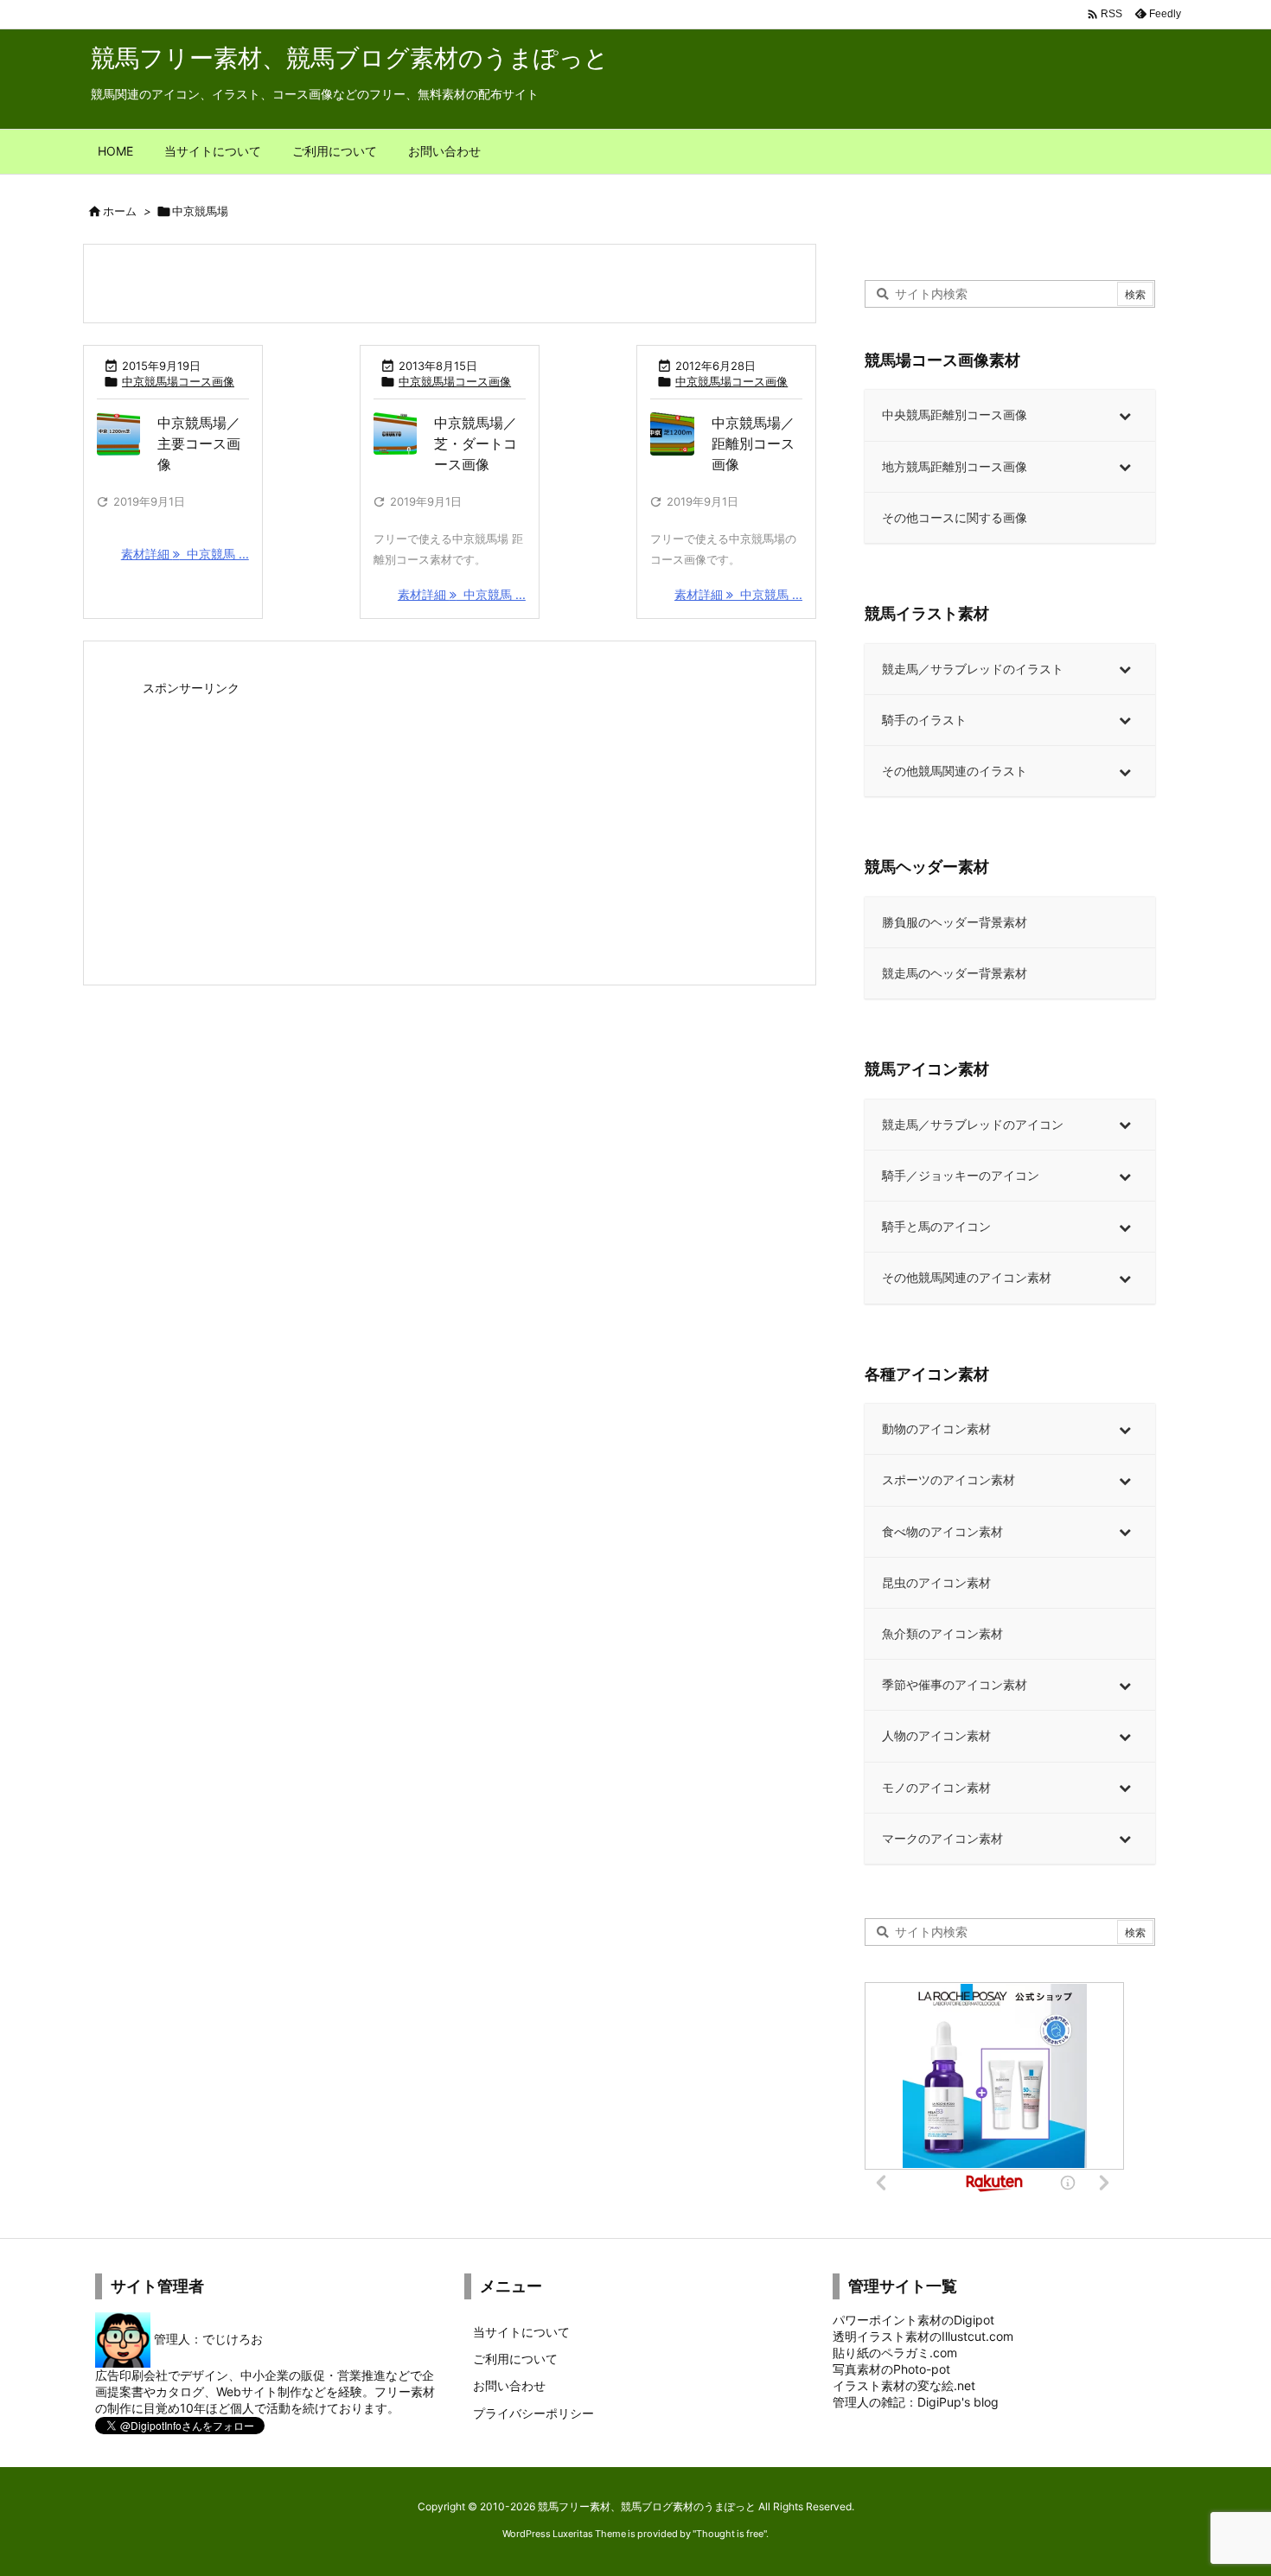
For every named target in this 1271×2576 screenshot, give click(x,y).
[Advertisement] (450, 822)
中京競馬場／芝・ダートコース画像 (476, 443)
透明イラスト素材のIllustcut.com (923, 2336)
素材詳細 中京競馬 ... (185, 554)
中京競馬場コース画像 (178, 381)
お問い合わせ (509, 2385)
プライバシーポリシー (533, 2413)
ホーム (120, 211)
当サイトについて (521, 2332)
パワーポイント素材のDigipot (913, 2320)
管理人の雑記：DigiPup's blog (916, 2402)
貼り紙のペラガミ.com (895, 2353)
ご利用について (515, 2359)
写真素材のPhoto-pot (891, 2369)
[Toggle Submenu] (1125, 415)
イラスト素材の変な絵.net (904, 2385)
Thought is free (730, 2534)
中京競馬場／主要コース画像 (199, 443)
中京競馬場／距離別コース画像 (753, 443)
